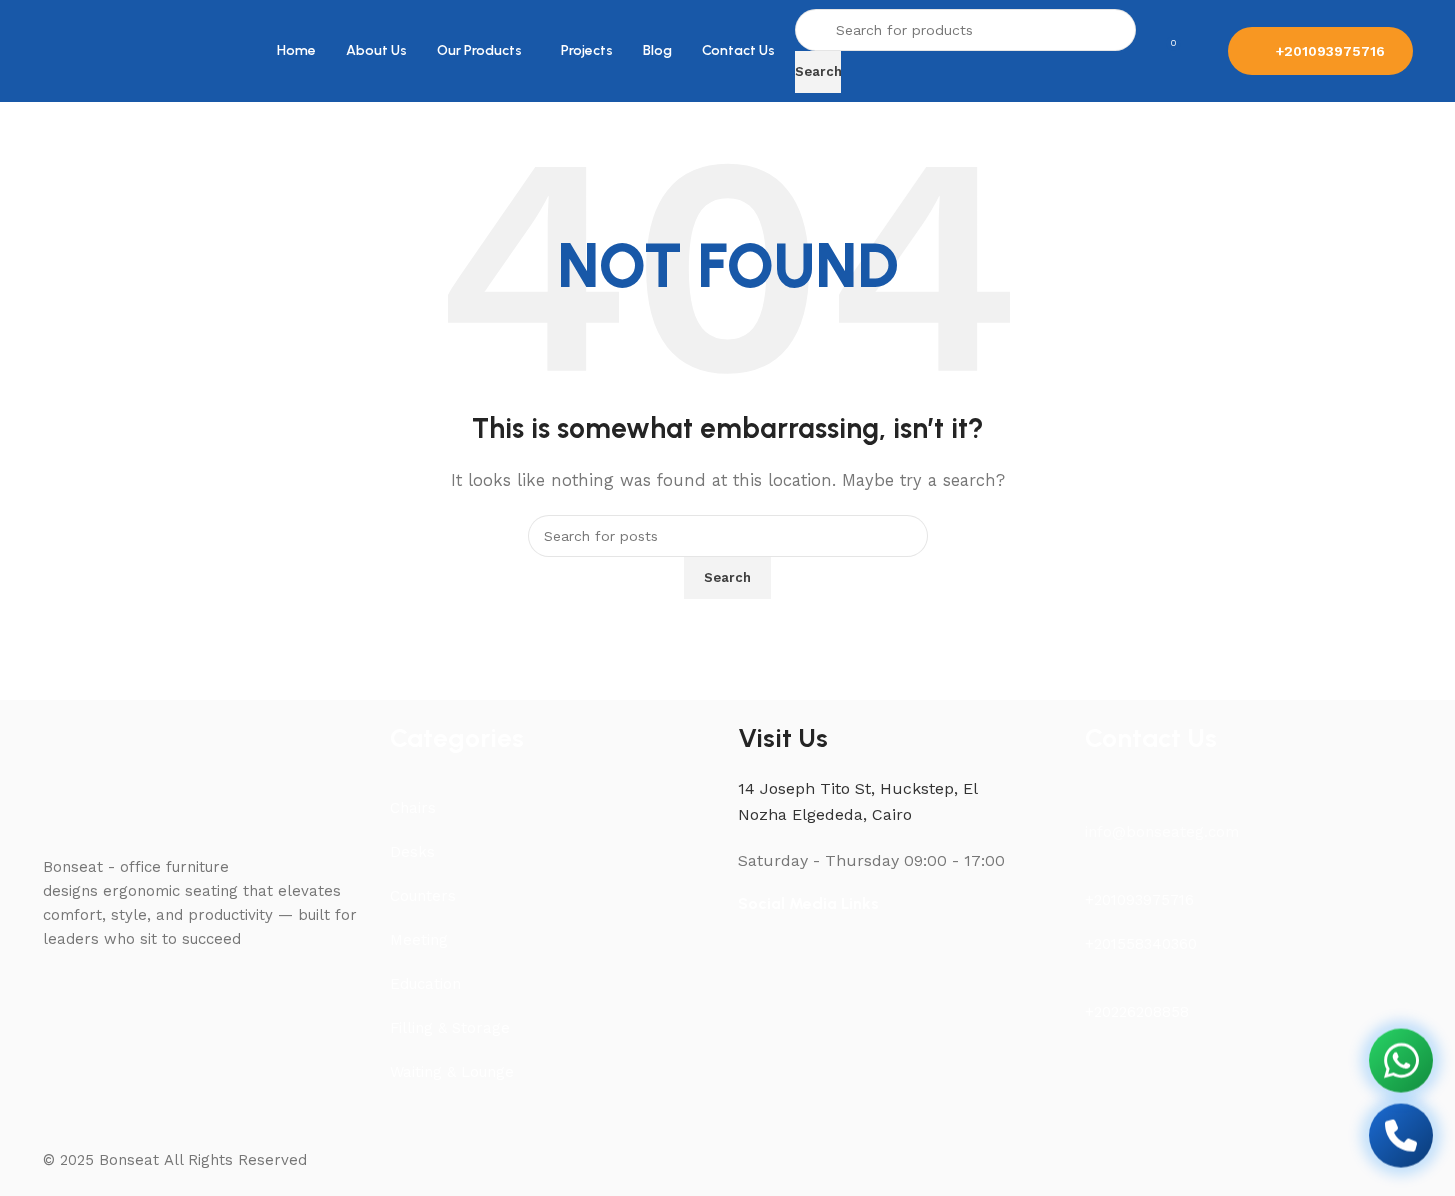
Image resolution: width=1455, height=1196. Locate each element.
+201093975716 (1330, 51)
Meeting (419, 940)
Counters (423, 896)
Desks (412, 852)
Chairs (413, 808)
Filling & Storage (450, 1028)
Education (425, 984)
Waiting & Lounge (452, 1072)
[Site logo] (88, 50)
